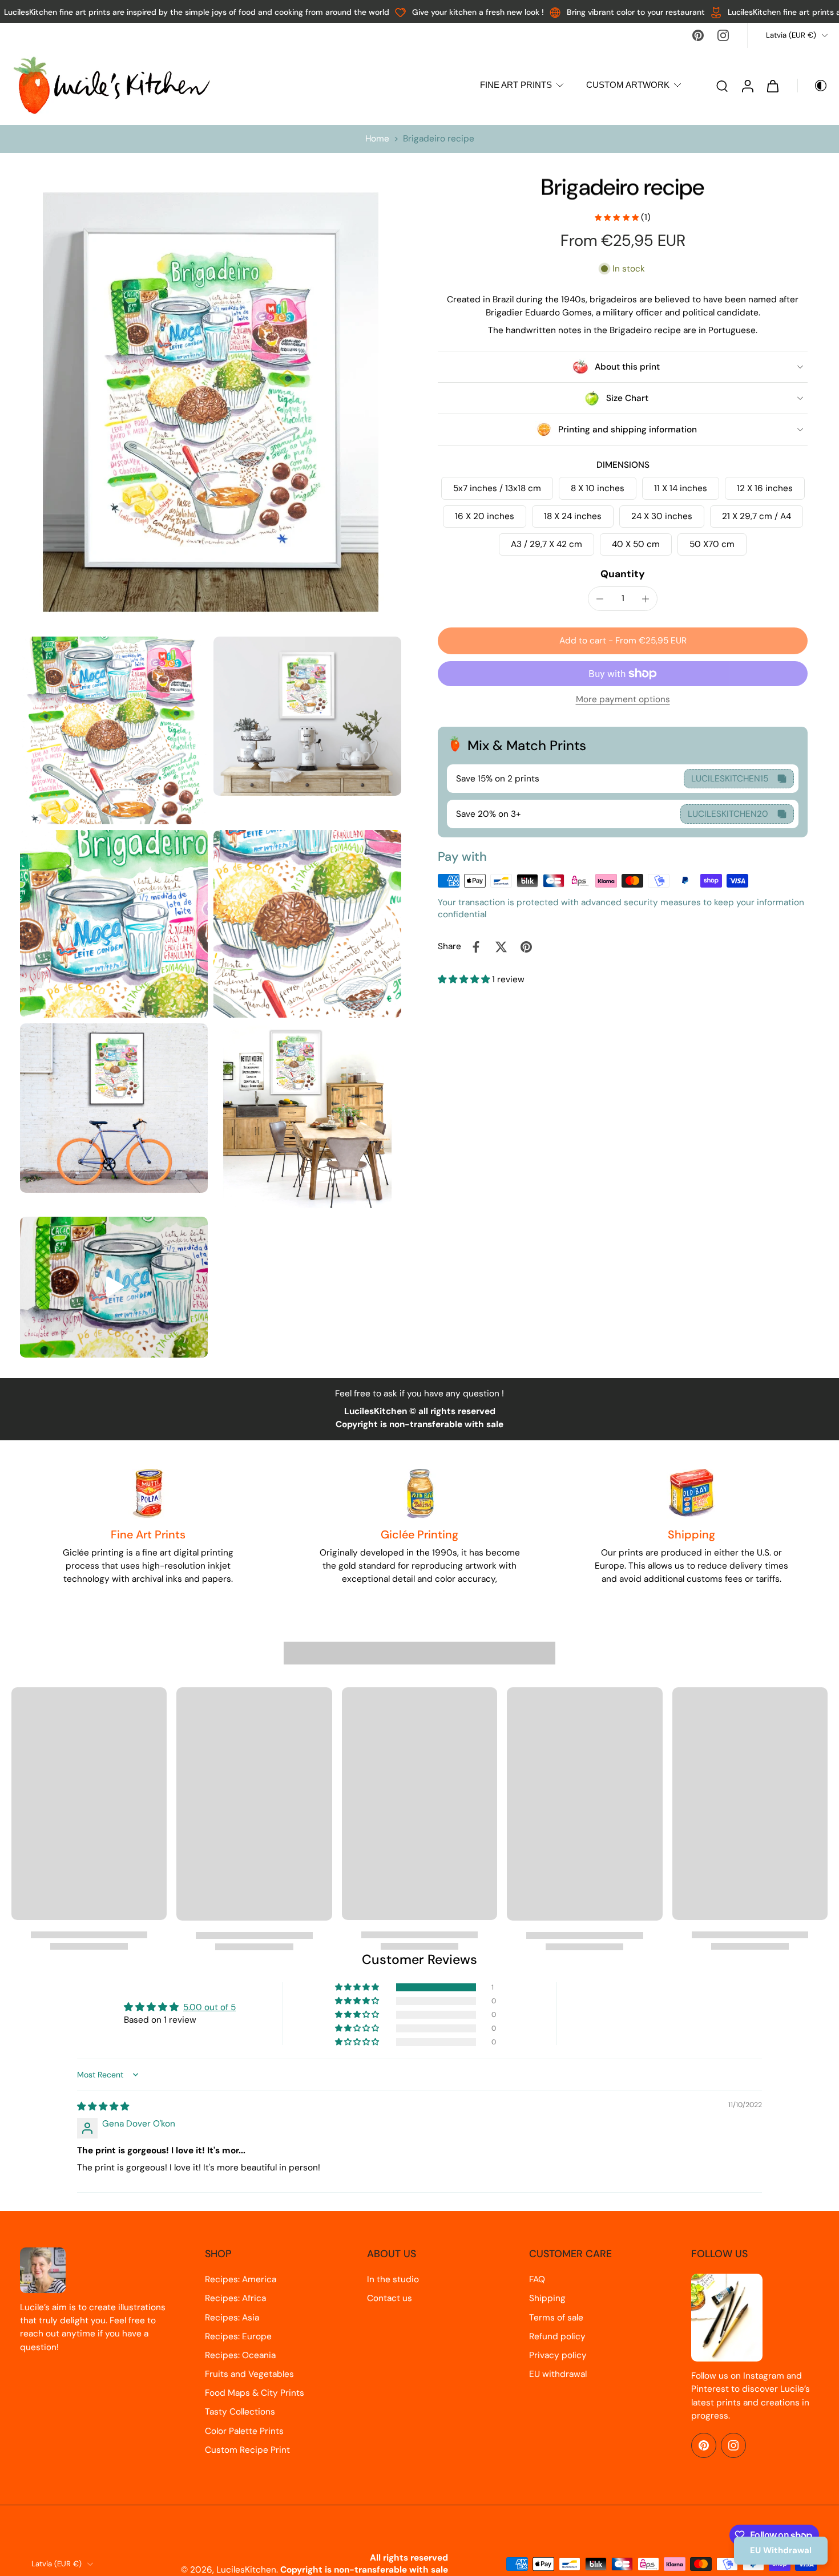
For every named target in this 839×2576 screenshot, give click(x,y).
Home (377, 139)
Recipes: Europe (238, 2336)
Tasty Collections (240, 2412)
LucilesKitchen (246, 2570)
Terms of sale (556, 2318)
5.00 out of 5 (209, 2007)
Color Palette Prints (244, 2431)
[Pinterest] (698, 35)
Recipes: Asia (232, 2318)
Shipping (547, 2298)
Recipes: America (241, 2279)
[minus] (600, 599)
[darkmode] (813, 86)
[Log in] (747, 85)
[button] (623, 641)
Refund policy (557, 2336)
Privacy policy (558, 2355)
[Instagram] (723, 35)
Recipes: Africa (235, 2298)
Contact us (390, 2298)
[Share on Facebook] (476, 947)
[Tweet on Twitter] (501, 947)
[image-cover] (114, 1287)
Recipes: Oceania (240, 2355)
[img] (103, 2107)
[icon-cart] (772, 86)
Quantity (623, 574)
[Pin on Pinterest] (526, 947)
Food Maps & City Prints (255, 2393)
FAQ (537, 2279)
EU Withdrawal (781, 2550)
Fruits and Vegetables (249, 2374)
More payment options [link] (623, 700)
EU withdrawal (558, 2374)
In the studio (393, 2279)
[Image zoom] (211, 402)
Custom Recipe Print (247, 2450)
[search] (722, 86)
